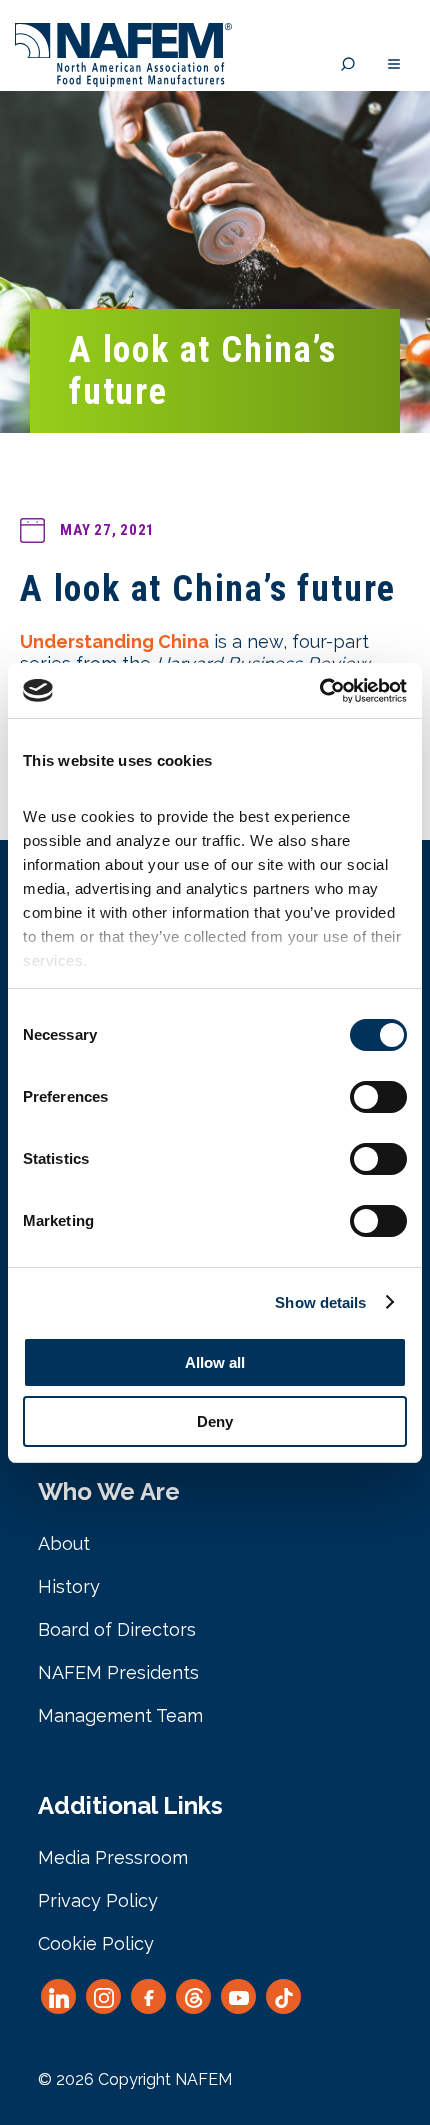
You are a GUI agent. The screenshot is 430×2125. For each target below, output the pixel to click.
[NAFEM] (123, 81)
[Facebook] (148, 1996)
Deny (215, 1421)
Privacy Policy (98, 1900)
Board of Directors (117, 1629)
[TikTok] (283, 1996)
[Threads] (193, 1996)
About (64, 1543)
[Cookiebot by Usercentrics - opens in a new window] (319, 691)
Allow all (215, 1362)
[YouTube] (238, 1996)
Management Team (120, 1715)
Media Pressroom (113, 1857)
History (69, 1586)
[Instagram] (103, 1996)
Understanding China (114, 641)
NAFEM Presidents (118, 1672)
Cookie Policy (96, 1943)
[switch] (378, 1097)
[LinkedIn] (58, 1996)
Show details (320, 1302)
